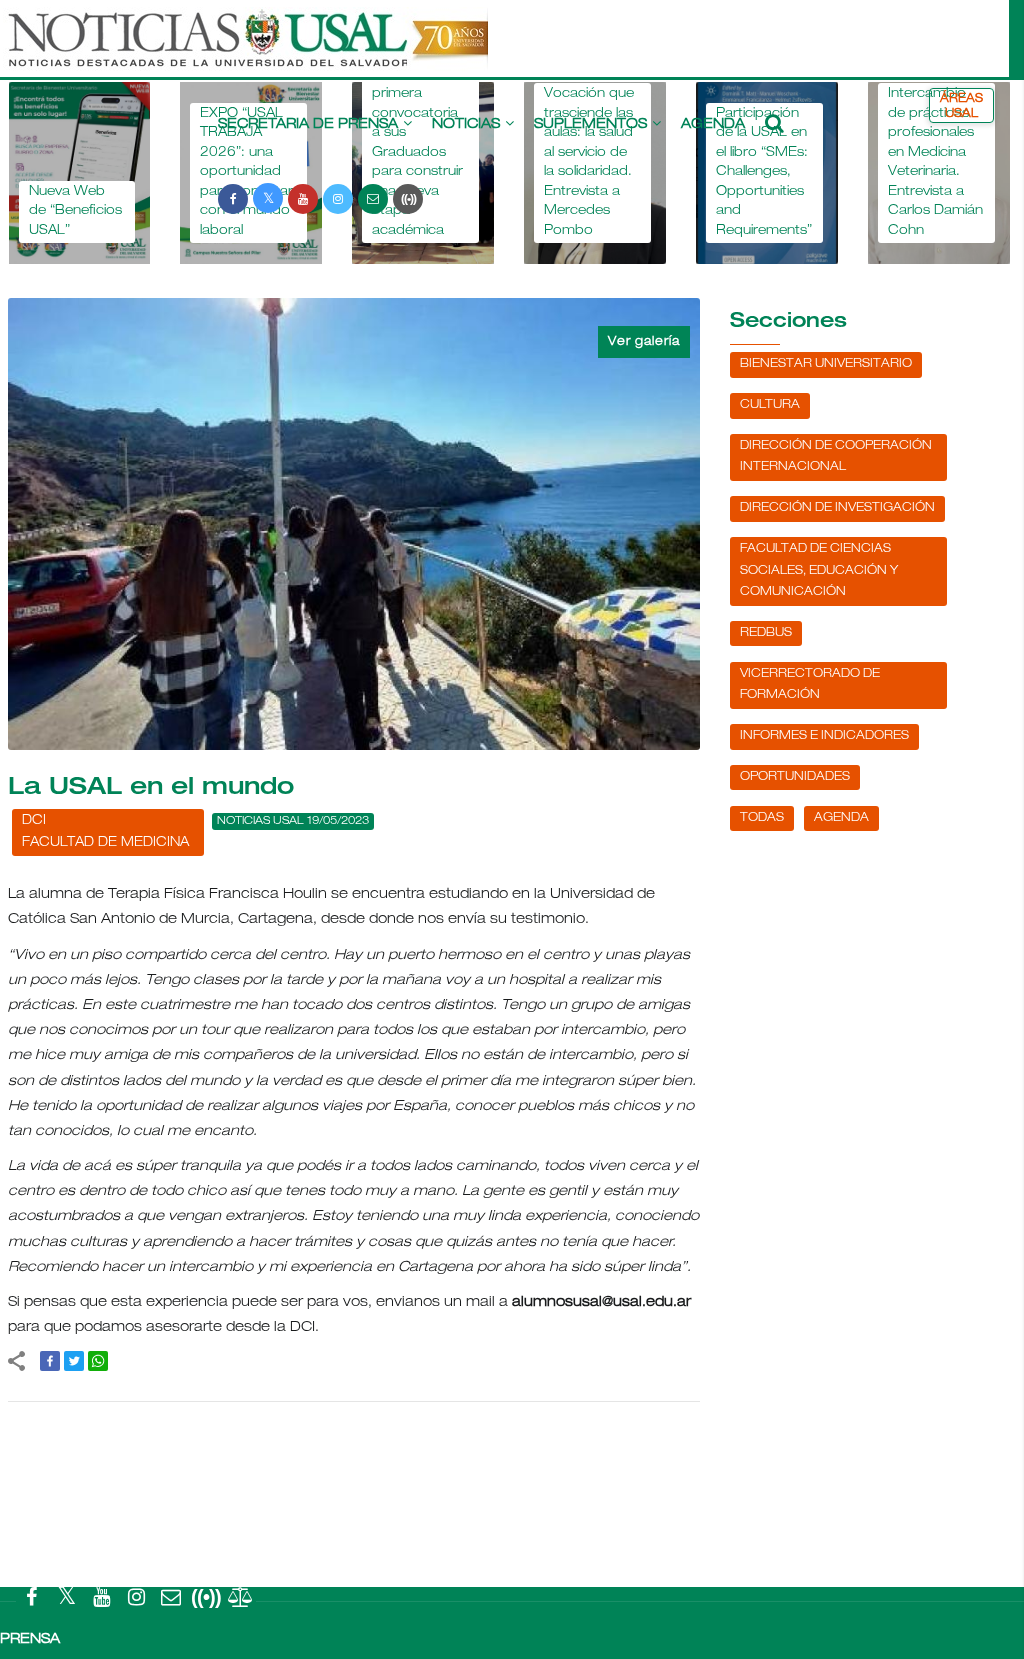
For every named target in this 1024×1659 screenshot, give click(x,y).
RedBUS (766, 633)
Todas (762, 818)
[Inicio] (245, 48)
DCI (34, 821)
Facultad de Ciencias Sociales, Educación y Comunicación (819, 570)
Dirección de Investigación (837, 508)
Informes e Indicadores (824, 736)
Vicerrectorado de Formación (810, 685)
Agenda (713, 125)
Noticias (466, 125)
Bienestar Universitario (826, 364)
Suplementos (590, 125)
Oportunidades (795, 777)
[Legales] (241, 1601)
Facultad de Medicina (105, 843)
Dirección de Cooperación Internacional (836, 457)
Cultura (770, 405)
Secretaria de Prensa (308, 125)
